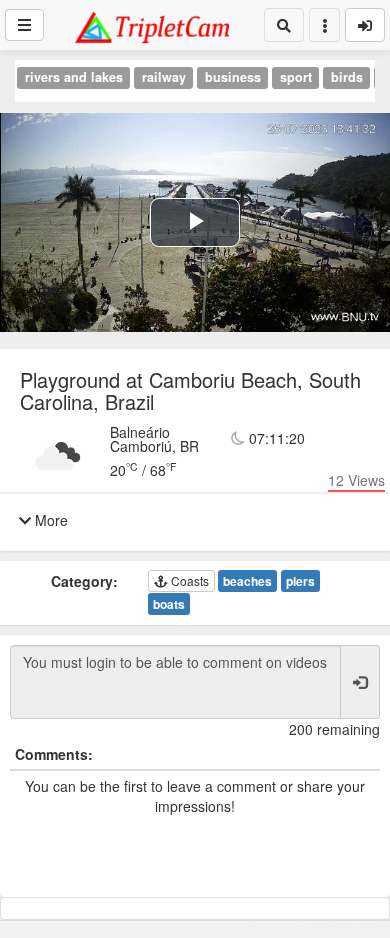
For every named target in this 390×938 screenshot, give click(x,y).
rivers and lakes (74, 77)
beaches (247, 581)
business (233, 77)
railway (164, 77)
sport (296, 77)
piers (300, 581)
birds (347, 77)
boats (169, 604)
